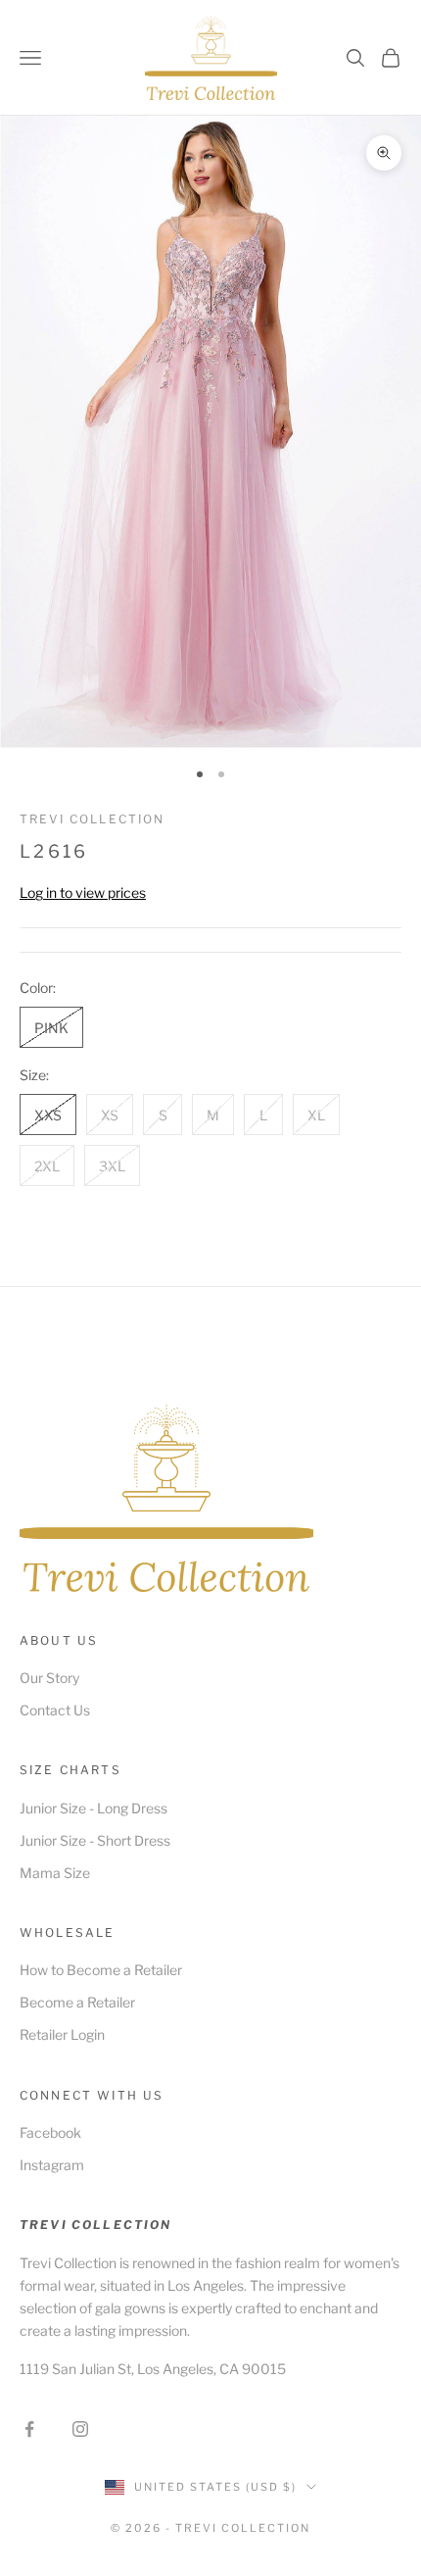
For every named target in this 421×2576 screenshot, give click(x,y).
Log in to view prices (83, 892)
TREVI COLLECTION (93, 819)
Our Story (49, 1678)
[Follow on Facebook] (29, 2429)
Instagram (52, 2165)
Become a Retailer (77, 2002)
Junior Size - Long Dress (94, 1808)
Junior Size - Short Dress (95, 1840)
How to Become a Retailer (101, 1970)
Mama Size (55, 1873)
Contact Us (55, 1710)
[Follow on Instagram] (80, 2429)
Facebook (50, 2132)
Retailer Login (62, 2034)
